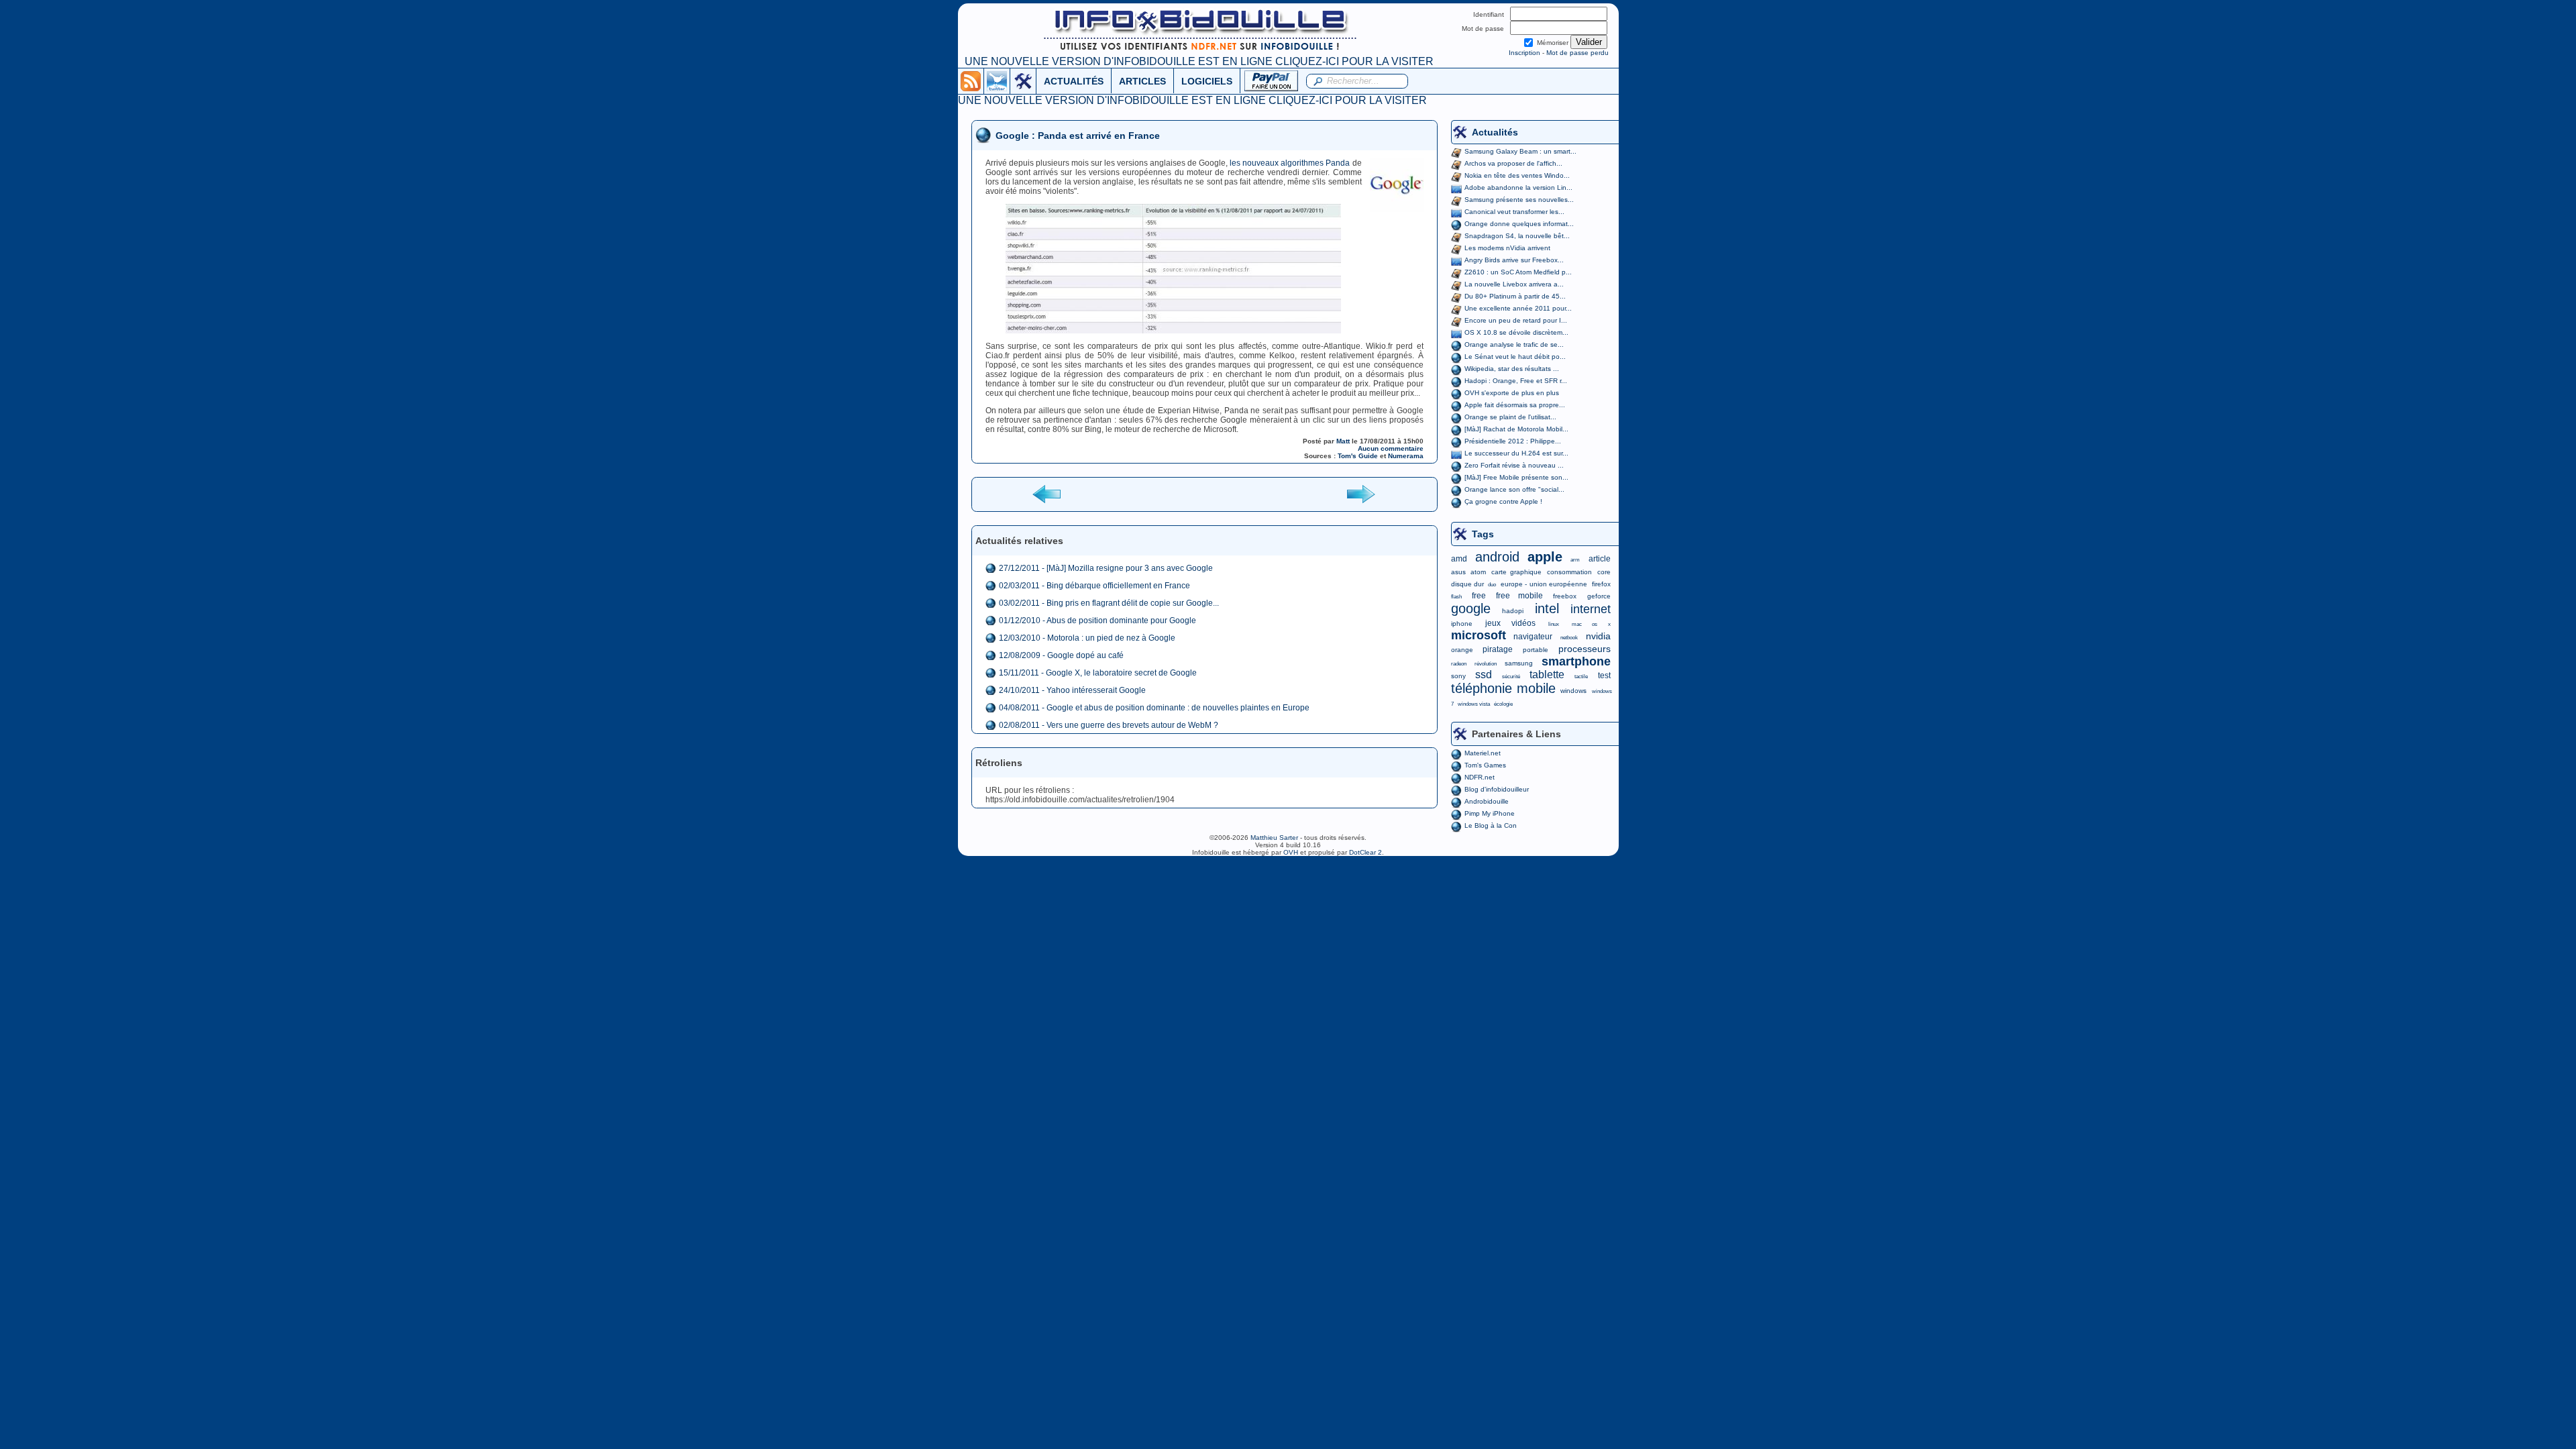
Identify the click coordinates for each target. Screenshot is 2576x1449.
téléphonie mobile (1503, 688)
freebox (1565, 596)
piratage (1498, 649)
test (1604, 676)
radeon (1459, 664)
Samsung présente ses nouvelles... (1519, 200)
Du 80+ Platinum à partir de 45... (1515, 296)
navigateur (1533, 637)
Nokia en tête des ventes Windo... (1517, 175)
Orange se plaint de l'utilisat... (1510, 417)
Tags (1483, 534)
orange (1462, 650)
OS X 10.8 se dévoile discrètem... (1516, 332)
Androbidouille (1487, 801)
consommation (1569, 572)
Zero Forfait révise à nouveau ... (1514, 465)
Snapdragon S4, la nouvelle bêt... (1517, 236)
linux (1554, 624)
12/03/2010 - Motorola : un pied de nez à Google (1087, 638)
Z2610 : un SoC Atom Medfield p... (1518, 272)
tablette (1547, 675)
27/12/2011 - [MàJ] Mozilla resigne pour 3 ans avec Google (1106, 568)
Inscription (1524, 53)
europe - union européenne (1544, 584)
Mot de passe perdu (1577, 53)
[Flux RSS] (971, 80)
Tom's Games (1485, 765)
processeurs (1585, 649)
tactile (1581, 677)
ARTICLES (1142, 81)
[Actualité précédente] (1048, 493)
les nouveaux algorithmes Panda (1290, 163)
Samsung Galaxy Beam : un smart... (1520, 151)
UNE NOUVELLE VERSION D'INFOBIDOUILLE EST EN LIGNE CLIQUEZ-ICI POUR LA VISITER (1199, 61)
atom (1478, 572)
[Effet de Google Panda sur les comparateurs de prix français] (1204, 269)
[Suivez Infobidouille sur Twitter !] (997, 80)
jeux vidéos (1510, 623)
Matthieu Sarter (1274, 838)
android (1497, 557)
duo (1492, 585)
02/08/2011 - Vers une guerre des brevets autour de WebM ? (1109, 725)
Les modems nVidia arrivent (1507, 248)
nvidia (1598, 636)
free (1479, 596)
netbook (1569, 638)
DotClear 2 (1365, 852)
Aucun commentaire (1391, 448)
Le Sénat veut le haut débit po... (1515, 357)
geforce (1599, 596)
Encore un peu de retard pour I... (1516, 320)
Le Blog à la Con (1491, 825)
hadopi (1513, 611)
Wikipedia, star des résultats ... (1512, 369)
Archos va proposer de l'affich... (1513, 163)
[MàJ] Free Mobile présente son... (1516, 477)
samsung (1519, 663)
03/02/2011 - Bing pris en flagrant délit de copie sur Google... (1109, 603)
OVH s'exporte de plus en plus (1512, 393)
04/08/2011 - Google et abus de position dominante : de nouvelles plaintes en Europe (1154, 708)
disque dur (1467, 584)
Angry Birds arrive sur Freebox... (1514, 260)
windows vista (1474, 704)
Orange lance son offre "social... (1514, 489)
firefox (1601, 584)
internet (1591, 609)
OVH (1291, 852)
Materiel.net (1483, 753)
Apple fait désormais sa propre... (1515, 405)
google (1471, 608)
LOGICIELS (1207, 81)
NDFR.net (1480, 777)
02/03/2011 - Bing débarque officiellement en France (1094, 586)
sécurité (1511, 677)
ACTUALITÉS (1074, 81)
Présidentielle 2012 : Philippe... (1513, 441)
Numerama (1406, 456)
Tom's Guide (1358, 456)
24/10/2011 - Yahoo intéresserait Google (1072, 690)
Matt (1343, 441)
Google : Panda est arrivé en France (1078, 136)
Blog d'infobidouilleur (1497, 789)
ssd (1484, 675)
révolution (1486, 664)
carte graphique (1516, 572)
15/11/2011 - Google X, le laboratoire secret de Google (1098, 673)
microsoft (1479, 635)
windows (1573, 691)
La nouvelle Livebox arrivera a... (1514, 284)
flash (1456, 597)
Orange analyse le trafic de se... (1514, 344)
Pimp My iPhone (1490, 813)
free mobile (1519, 596)
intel (1547, 608)
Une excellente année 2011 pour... (1518, 308)
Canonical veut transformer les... (1514, 212)
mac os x (1591, 624)
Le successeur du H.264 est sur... (1516, 453)
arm (1575, 560)
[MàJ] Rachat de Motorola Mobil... (1516, 429)
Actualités (1495, 132)
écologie (1503, 704)
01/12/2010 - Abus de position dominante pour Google (1097, 621)
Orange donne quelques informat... (1519, 224)
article (1600, 559)
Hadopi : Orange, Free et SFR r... (1516, 381)
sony (1458, 676)
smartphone (1576, 661)
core (1604, 572)
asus (1458, 572)
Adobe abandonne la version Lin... (1518, 187)
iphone (1462, 624)
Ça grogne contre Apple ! (1503, 501)
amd (1459, 559)
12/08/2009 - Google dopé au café (1061, 655)
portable (1536, 650)
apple (1545, 557)
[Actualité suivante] (1360, 493)
